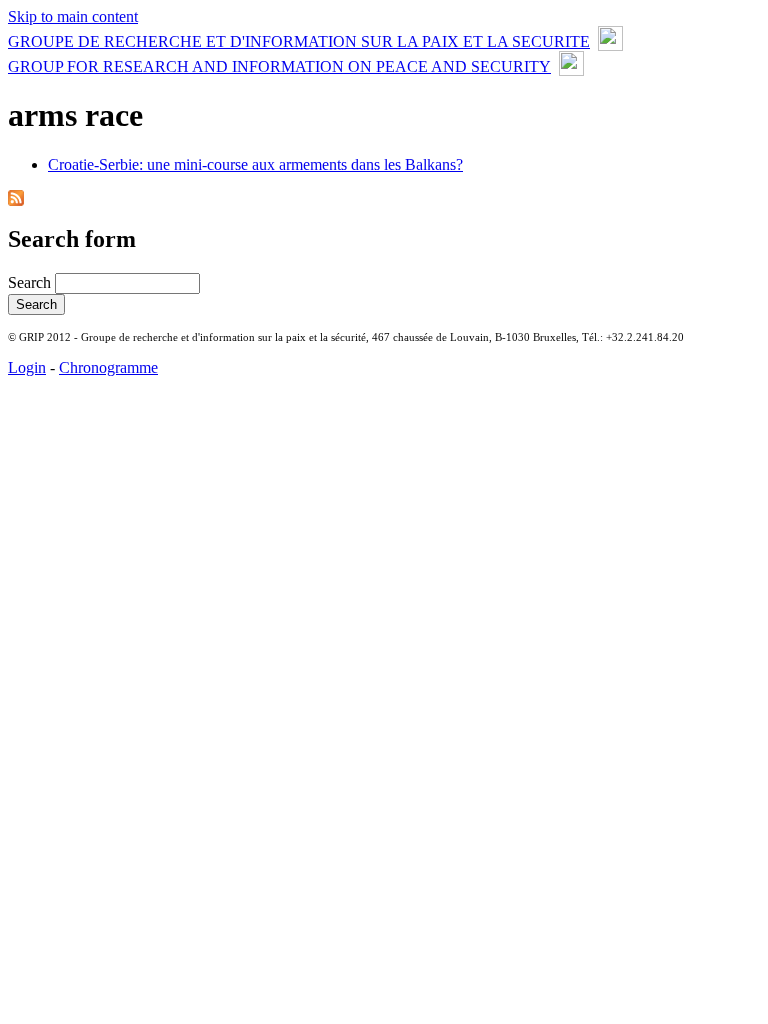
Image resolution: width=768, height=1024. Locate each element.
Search (31, 282)
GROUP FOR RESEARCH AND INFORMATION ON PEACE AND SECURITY (279, 66)
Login (27, 367)
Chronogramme (108, 367)
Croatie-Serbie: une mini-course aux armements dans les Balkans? (255, 164)
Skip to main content (73, 16)
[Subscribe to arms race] (16, 200)
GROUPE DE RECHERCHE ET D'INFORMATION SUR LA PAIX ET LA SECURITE (299, 41)
